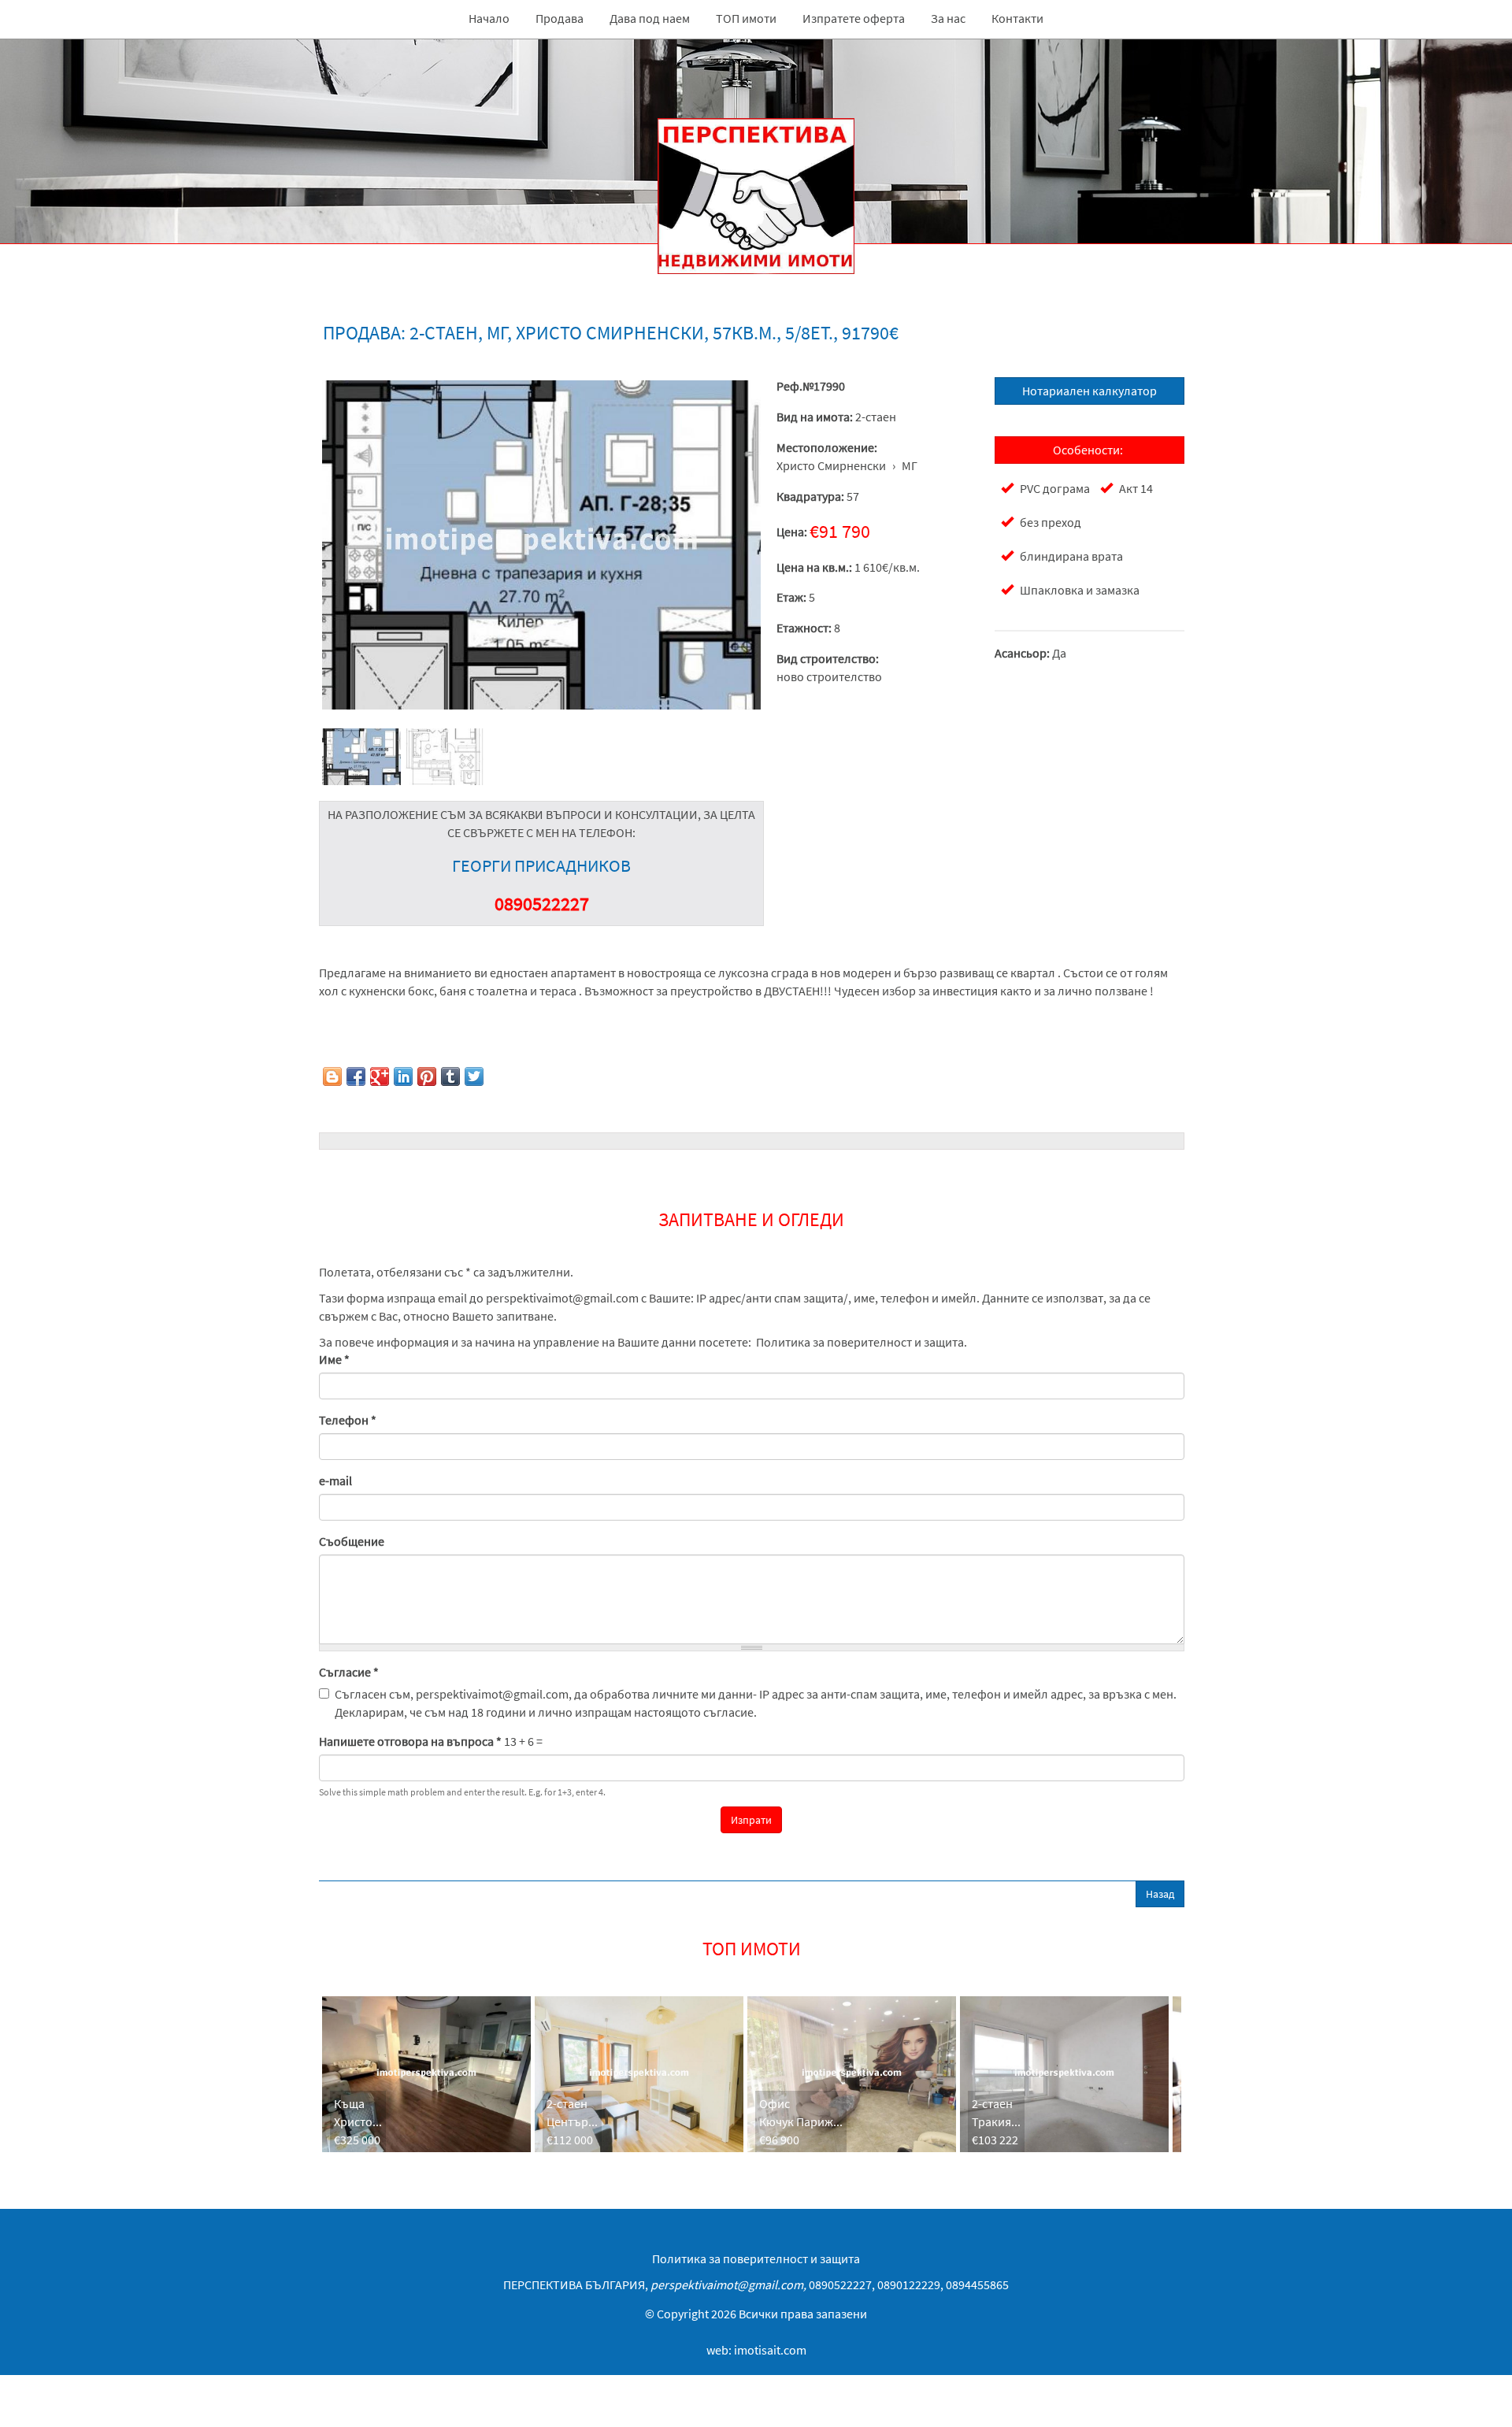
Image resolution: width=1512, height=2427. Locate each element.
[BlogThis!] (332, 1076)
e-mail (335, 1480)
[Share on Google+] (380, 1076)
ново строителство (829, 676)
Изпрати (751, 1820)
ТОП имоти (746, 18)
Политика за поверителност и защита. (862, 1342)
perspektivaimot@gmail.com (562, 1298)
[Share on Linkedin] (403, 1076)
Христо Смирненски (831, 465)
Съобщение (352, 1541)
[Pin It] (427, 1076)
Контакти (1017, 18)
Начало (489, 18)
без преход (1051, 522)
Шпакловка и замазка (1080, 590)
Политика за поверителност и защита (756, 2258)
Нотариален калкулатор (1090, 391)
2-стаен (876, 417)
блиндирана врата (1071, 556)
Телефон (348, 1420)
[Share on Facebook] (356, 1076)
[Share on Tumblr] (450, 1076)
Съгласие (349, 1672)
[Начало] (756, 157)
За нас (948, 18)
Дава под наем (650, 18)
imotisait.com (770, 2350)
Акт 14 (1136, 488)
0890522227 (542, 904)
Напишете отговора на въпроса (410, 1741)
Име (334, 1359)
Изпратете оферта (854, 18)
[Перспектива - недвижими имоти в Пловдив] (541, 545)
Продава (560, 18)
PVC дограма (1055, 488)
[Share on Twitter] (474, 1076)
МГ (910, 465)
